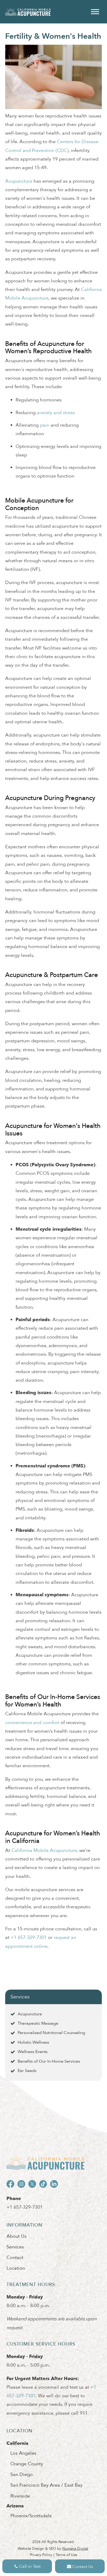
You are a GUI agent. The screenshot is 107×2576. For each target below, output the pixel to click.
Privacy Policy (41, 2555)
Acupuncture (19, 181)
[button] (27, 2566)
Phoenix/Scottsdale (31, 2516)
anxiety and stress (56, 413)
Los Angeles (23, 2453)
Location (16, 2268)
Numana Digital (75, 2549)
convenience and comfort (32, 1723)
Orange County (27, 2464)
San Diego (22, 2475)
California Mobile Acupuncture (44, 1850)
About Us (16, 2236)
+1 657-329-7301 (25, 2207)
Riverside (20, 2496)
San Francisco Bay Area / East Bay (46, 2485)
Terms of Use (66, 2555)
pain (45, 425)
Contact (15, 2258)
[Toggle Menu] (95, 12)
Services (20, 1997)
